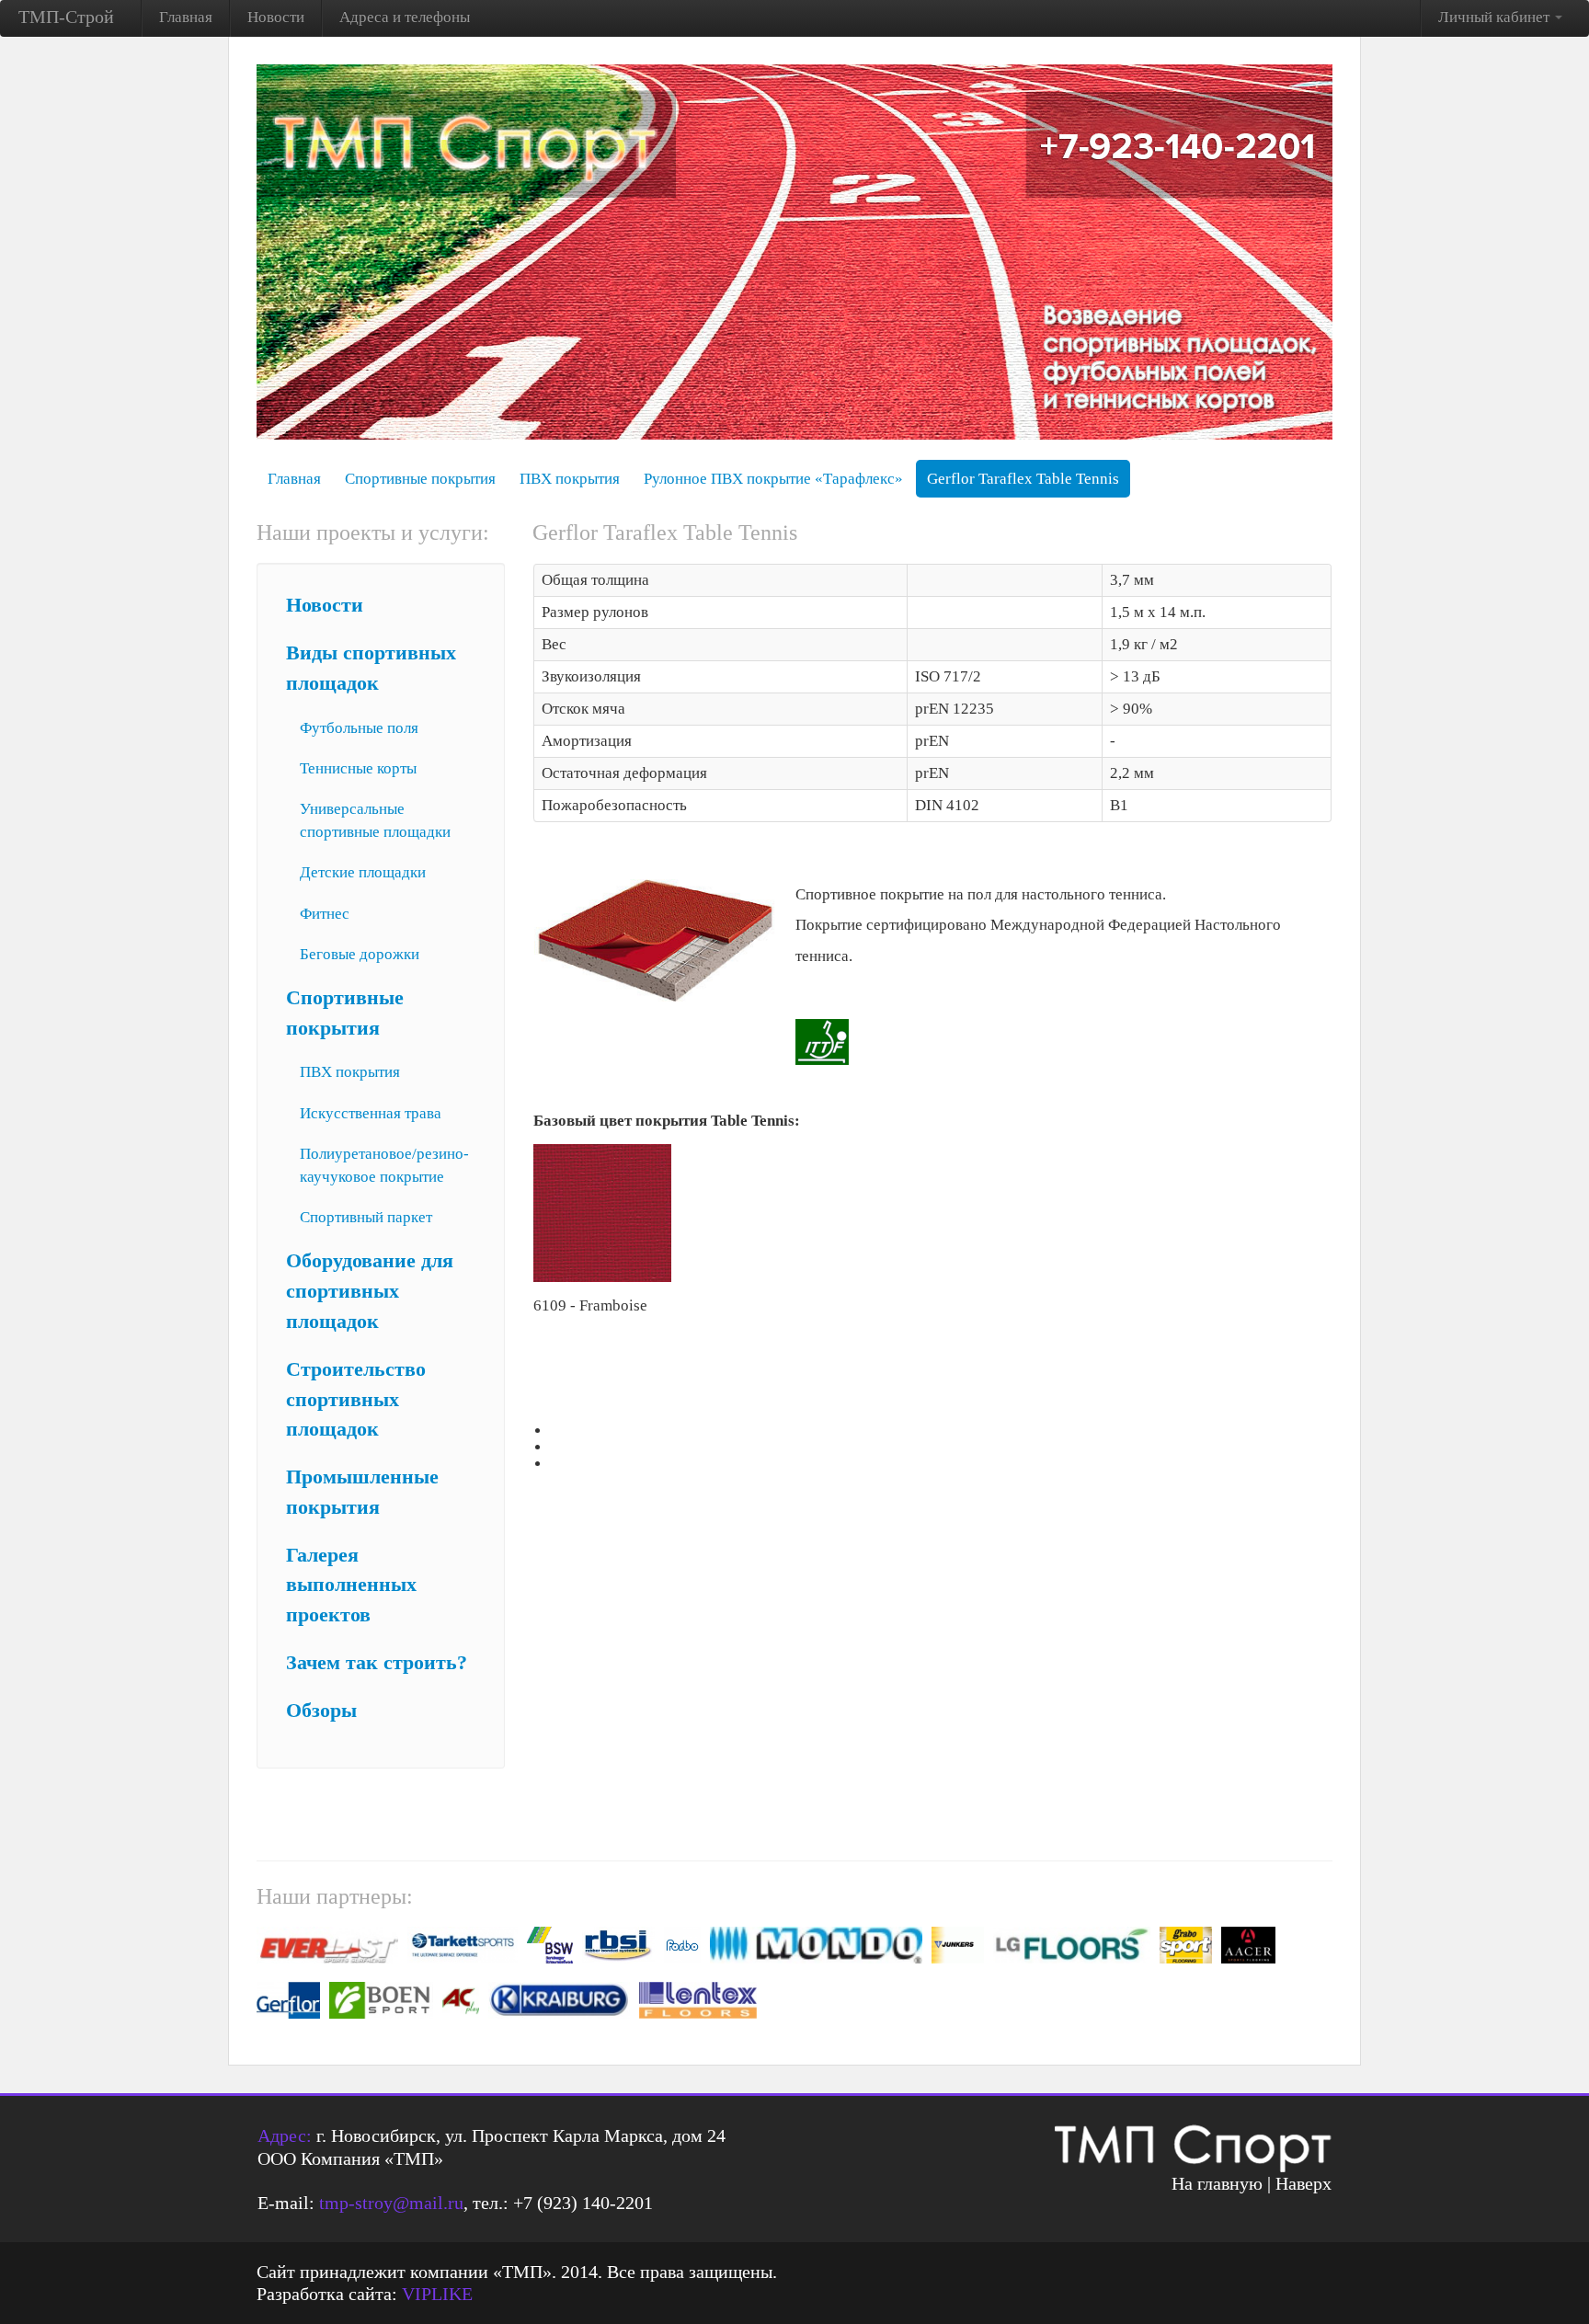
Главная (186, 17)
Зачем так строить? (377, 1663)
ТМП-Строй (66, 17)
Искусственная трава (371, 1113)
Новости (276, 17)
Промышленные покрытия (362, 1492)
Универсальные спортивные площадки (375, 820)
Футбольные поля (359, 728)
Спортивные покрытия (420, 479)
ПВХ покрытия (570, 479)
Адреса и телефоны (405, 17)
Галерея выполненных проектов (351, 1586)
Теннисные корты (358, 768)
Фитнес (325, 914)
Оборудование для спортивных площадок (370, 1291)
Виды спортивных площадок (371, 668)
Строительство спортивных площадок (356, 1400)
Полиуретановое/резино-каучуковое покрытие (384, 1165)
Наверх (1303, 2183)
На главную (1217, 2183)
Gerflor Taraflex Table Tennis (1023, 479)
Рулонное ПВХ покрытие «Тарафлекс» (773, 479)
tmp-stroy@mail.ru (391, 2203)
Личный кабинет (1496, 17)
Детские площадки (363, 872)
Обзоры (321, 1711)
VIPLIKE (437, 2294)
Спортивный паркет (366, 1217)
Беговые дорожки (360, 954)
